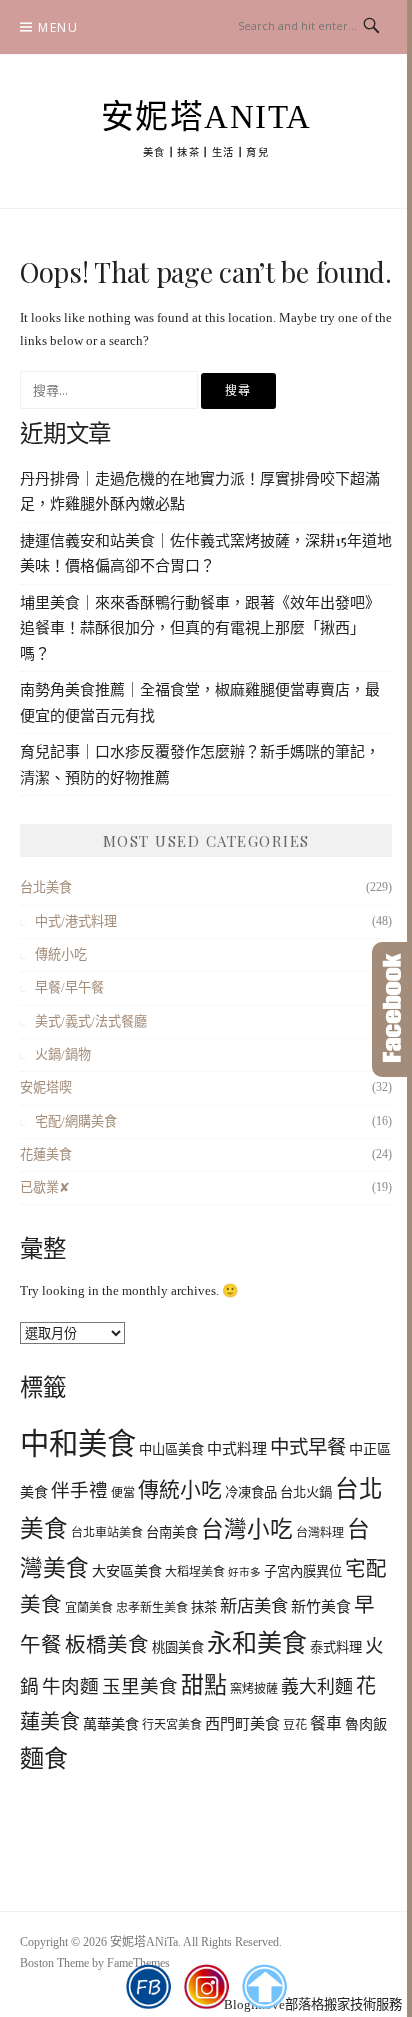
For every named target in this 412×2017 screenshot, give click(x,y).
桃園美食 (178, 1647)
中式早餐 (308, 1447)
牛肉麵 (70, 1686)
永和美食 (257, 1643)
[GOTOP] (264, 1987)
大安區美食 (127, 1571)
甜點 (204, 1685)
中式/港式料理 (76, 921)
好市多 (244, 1572)
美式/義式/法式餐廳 (91, 1021)
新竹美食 (321, 1607)
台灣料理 (320, 1533)
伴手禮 (79, 1490)
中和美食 (78, 1444)
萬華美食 (111, 1724)
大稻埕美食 (195, 1572)
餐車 (326, 1723)
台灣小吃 (247, 1529)
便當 (123, 1493)
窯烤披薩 (254, 1689)
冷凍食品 (251, 1492)
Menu (58, 27)
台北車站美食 (107, 1533)
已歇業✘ (45, 1187)
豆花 (295, 1725)
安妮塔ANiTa (206, 117)
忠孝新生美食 (152, 1608)
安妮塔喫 (46, 1087)
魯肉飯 (366, 1724)
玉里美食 (140, 1686)
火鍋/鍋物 (63, 1054)
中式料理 (237, 1449)
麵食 (44, 1759)
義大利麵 (317, 1687)
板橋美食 (107, 1645)
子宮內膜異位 (303, 1571)
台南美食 (172, 1532)
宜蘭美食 (89, 1608)
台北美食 (46, 887)
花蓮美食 (46, 1154)
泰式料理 (336, 1647)
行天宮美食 (172, 1725)
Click (392, 1009)
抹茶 (204, 1607)
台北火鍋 (306, 1492)
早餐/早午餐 (69, 987)
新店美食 (254, 1606)
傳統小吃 (61, 954)
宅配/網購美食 (76, 1121)
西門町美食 (242, 1724)
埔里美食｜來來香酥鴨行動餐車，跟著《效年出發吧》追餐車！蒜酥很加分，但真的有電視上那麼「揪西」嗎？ (200, 627)
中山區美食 (171, 1449)
